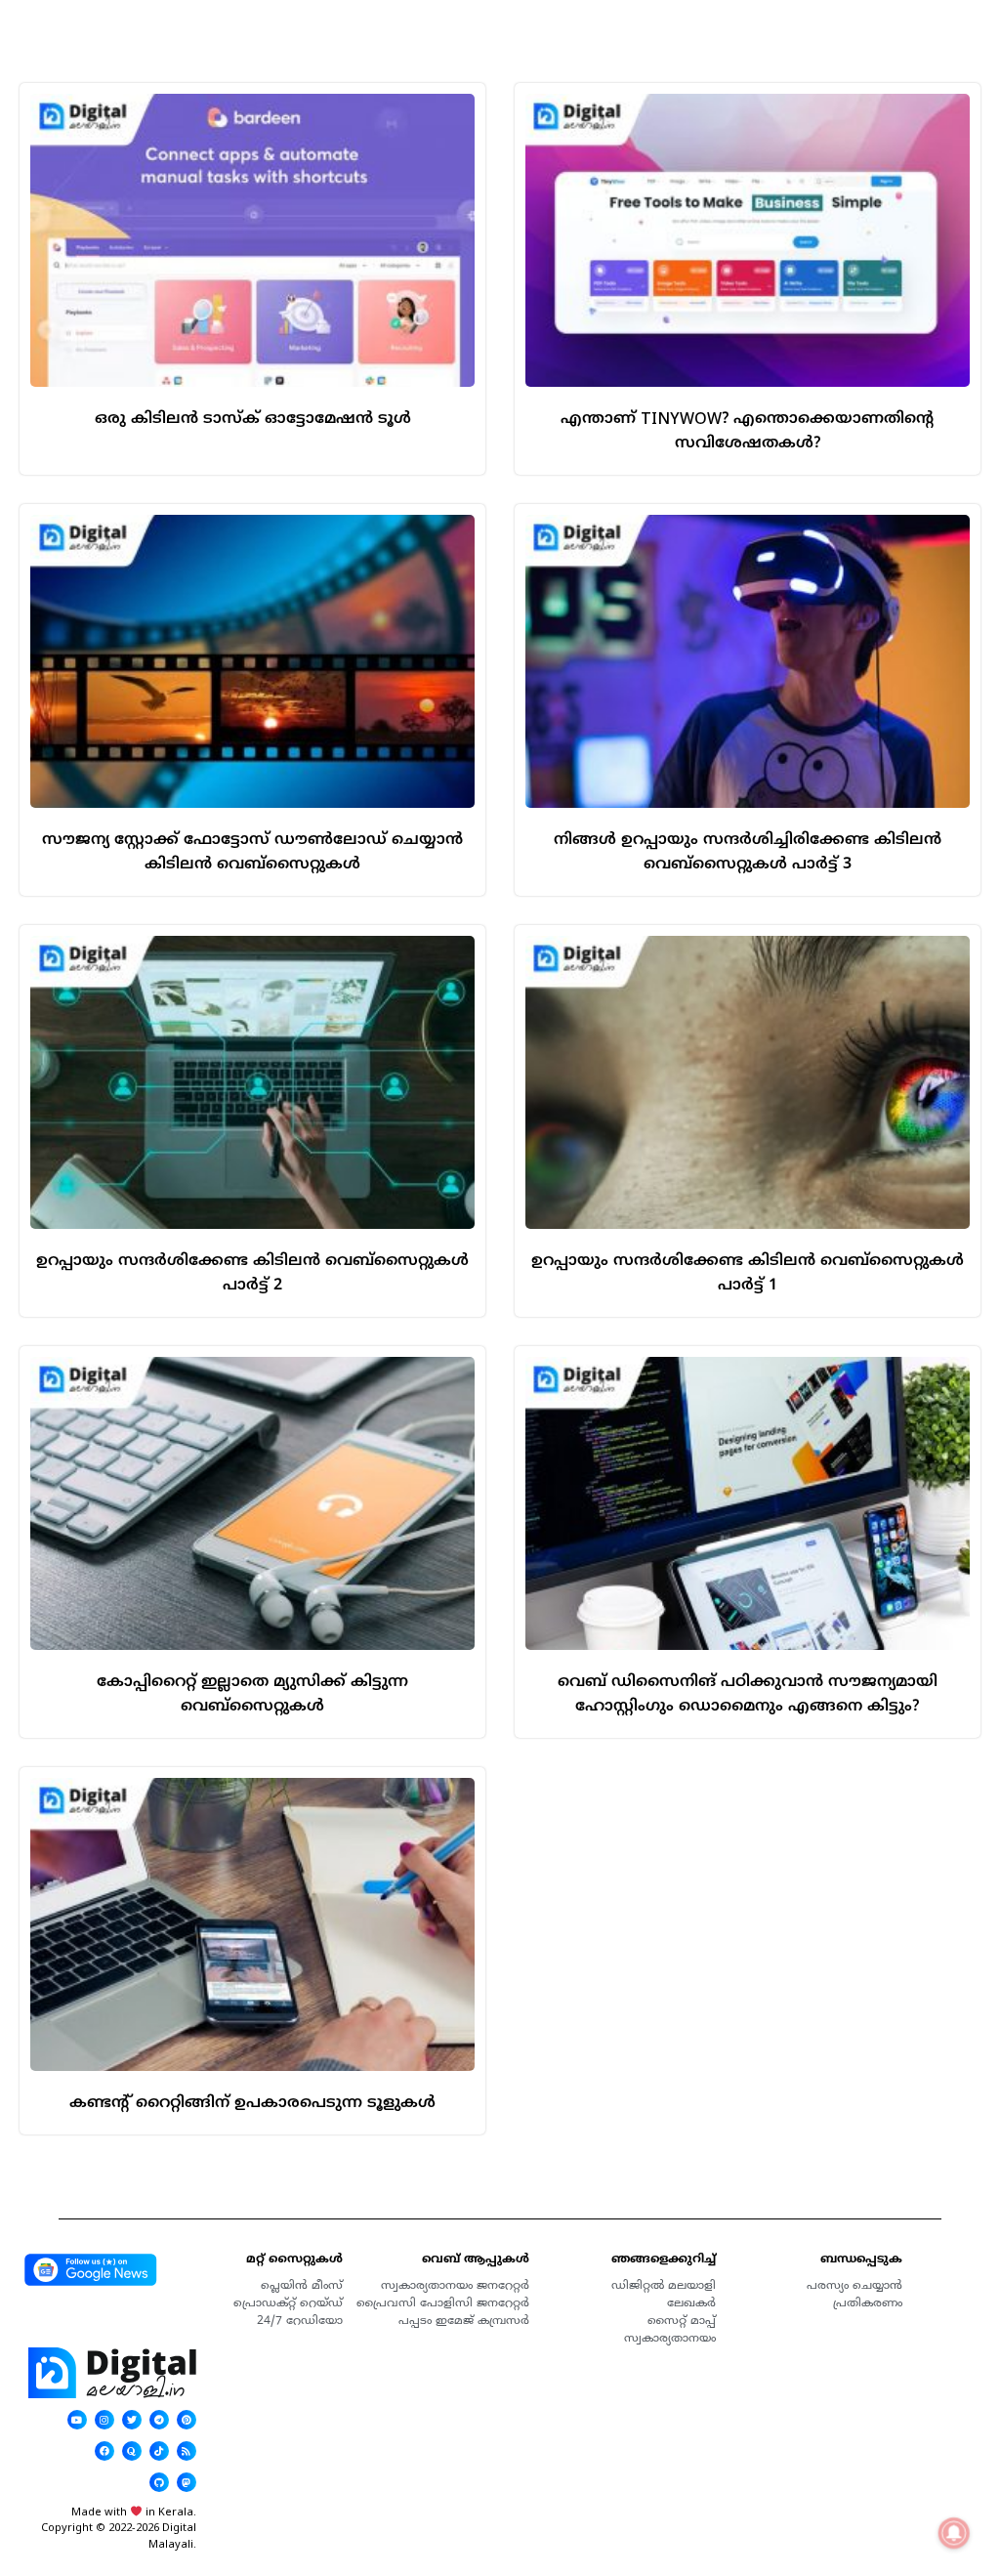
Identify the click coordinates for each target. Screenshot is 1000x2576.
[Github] (159, 2482)
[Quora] (132, 2451)
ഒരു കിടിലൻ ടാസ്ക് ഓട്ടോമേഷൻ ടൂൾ (253, 418)
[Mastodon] (187, 2482)
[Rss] (187, 2451)
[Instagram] (104, 2420)
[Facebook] (104, 2451)
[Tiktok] (159, 2451)
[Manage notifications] (954, 2533)
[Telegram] (159, 2420)
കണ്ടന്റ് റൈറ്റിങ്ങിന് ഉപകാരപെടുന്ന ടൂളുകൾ (252, 2102)
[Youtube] (77, 2420)
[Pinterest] (187, 2420)
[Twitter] (132, 2420)
